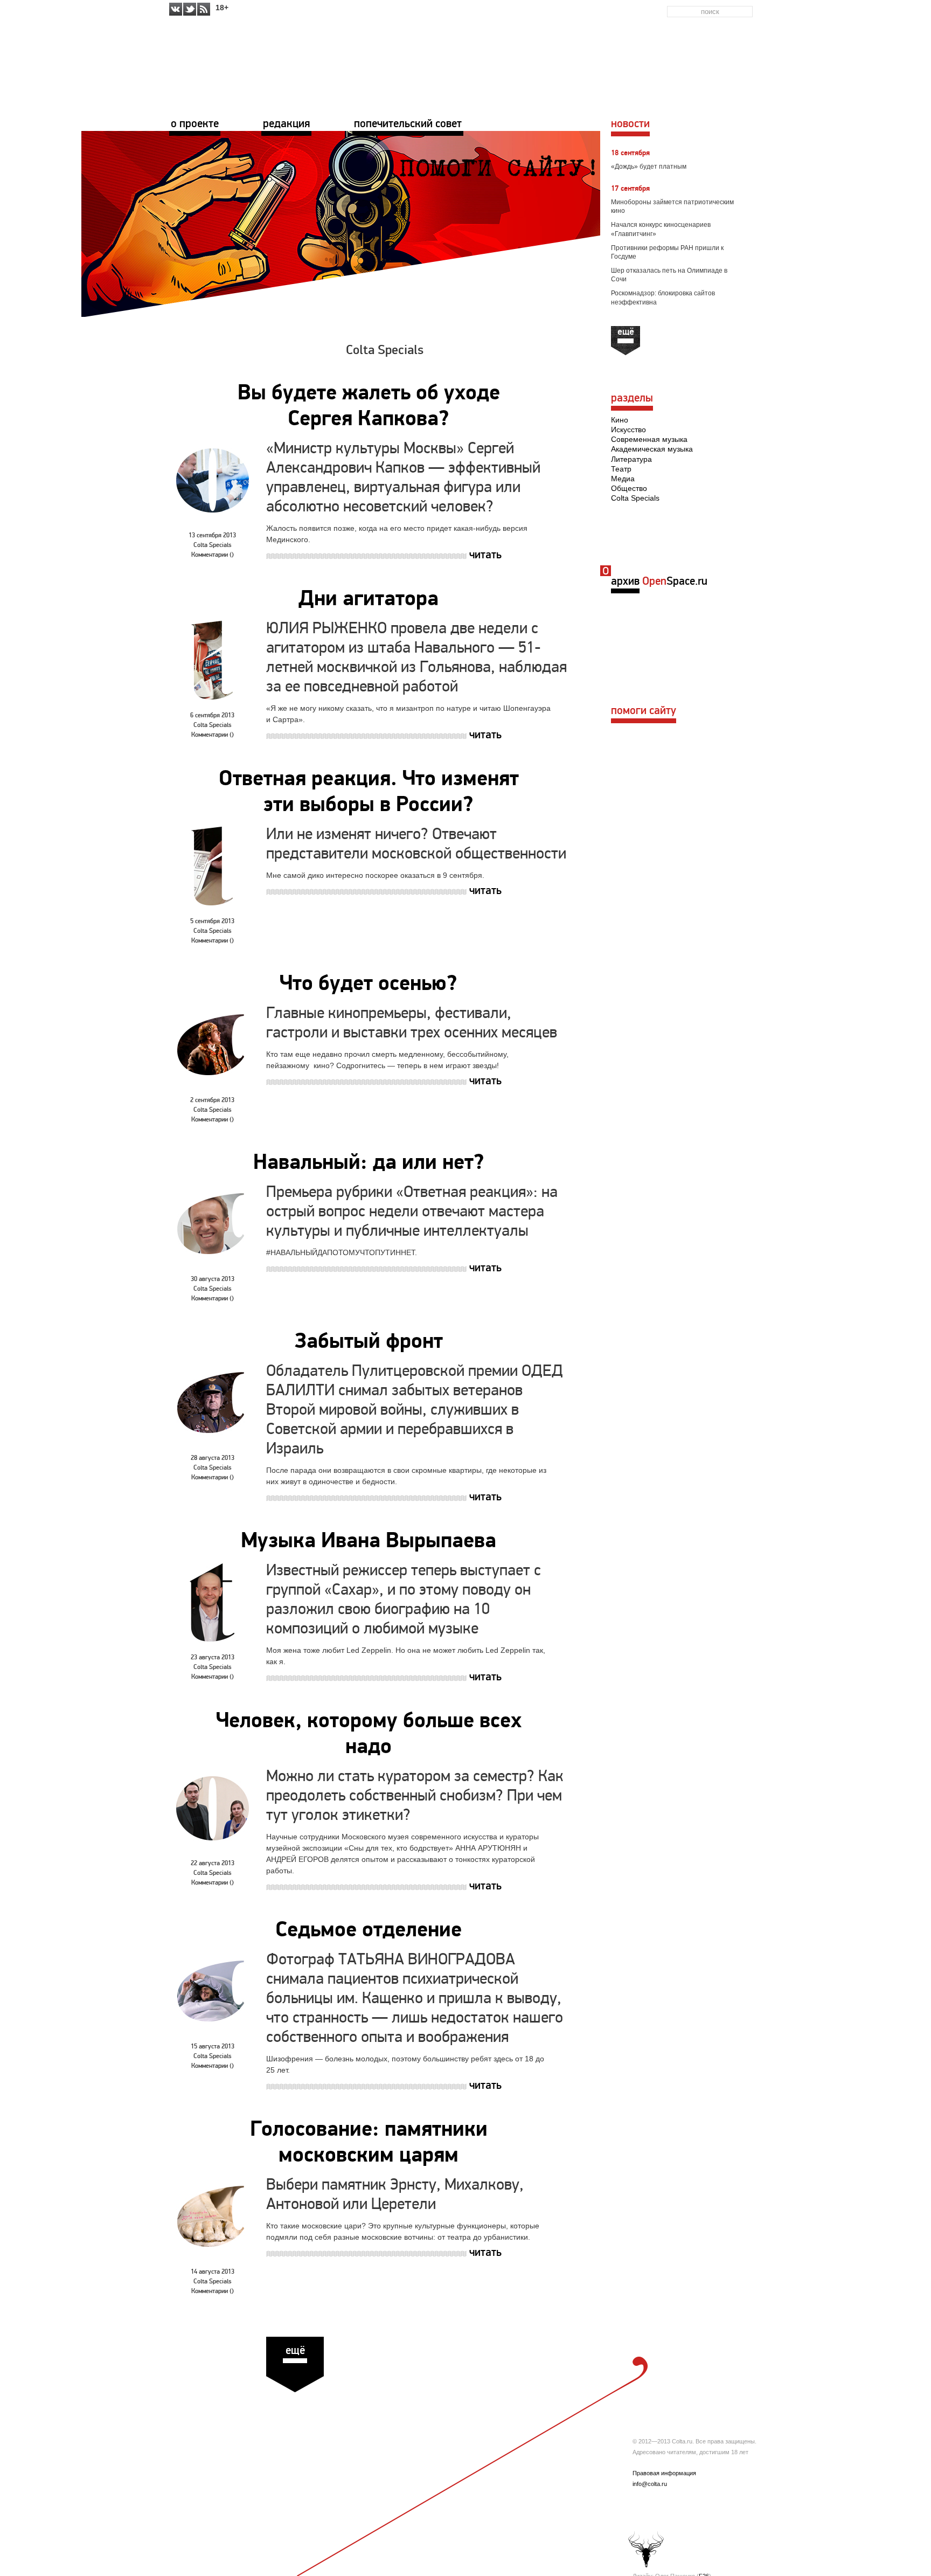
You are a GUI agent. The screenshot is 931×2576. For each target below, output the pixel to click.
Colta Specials (385, 351)
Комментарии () (213, 555)
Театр (621, 469)
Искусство (628, 430)
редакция (286, 124)
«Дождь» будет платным (649, 167)
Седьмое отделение (369, 1931)
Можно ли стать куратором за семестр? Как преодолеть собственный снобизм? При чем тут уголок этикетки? (415, 1796)
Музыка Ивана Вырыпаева (369, 1542)
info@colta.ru (650, 2484)
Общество (629, 488)
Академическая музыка (652, 449)
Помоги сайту (644, 711)
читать (485, 555)
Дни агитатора (369, 600)
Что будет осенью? (369, 985)
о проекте (195, 124)
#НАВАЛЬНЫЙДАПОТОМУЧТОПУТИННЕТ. (342, 1252)
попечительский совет (408, 124)
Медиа (623, 479)
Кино (620, 420)
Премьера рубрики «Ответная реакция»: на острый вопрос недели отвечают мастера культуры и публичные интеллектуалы (412, 1212)
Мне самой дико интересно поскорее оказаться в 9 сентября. (375, 875)
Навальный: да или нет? (369, 1164)
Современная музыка (649, 439)
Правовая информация (664, 2473)
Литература (631, 459)
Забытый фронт (369, 1342)
